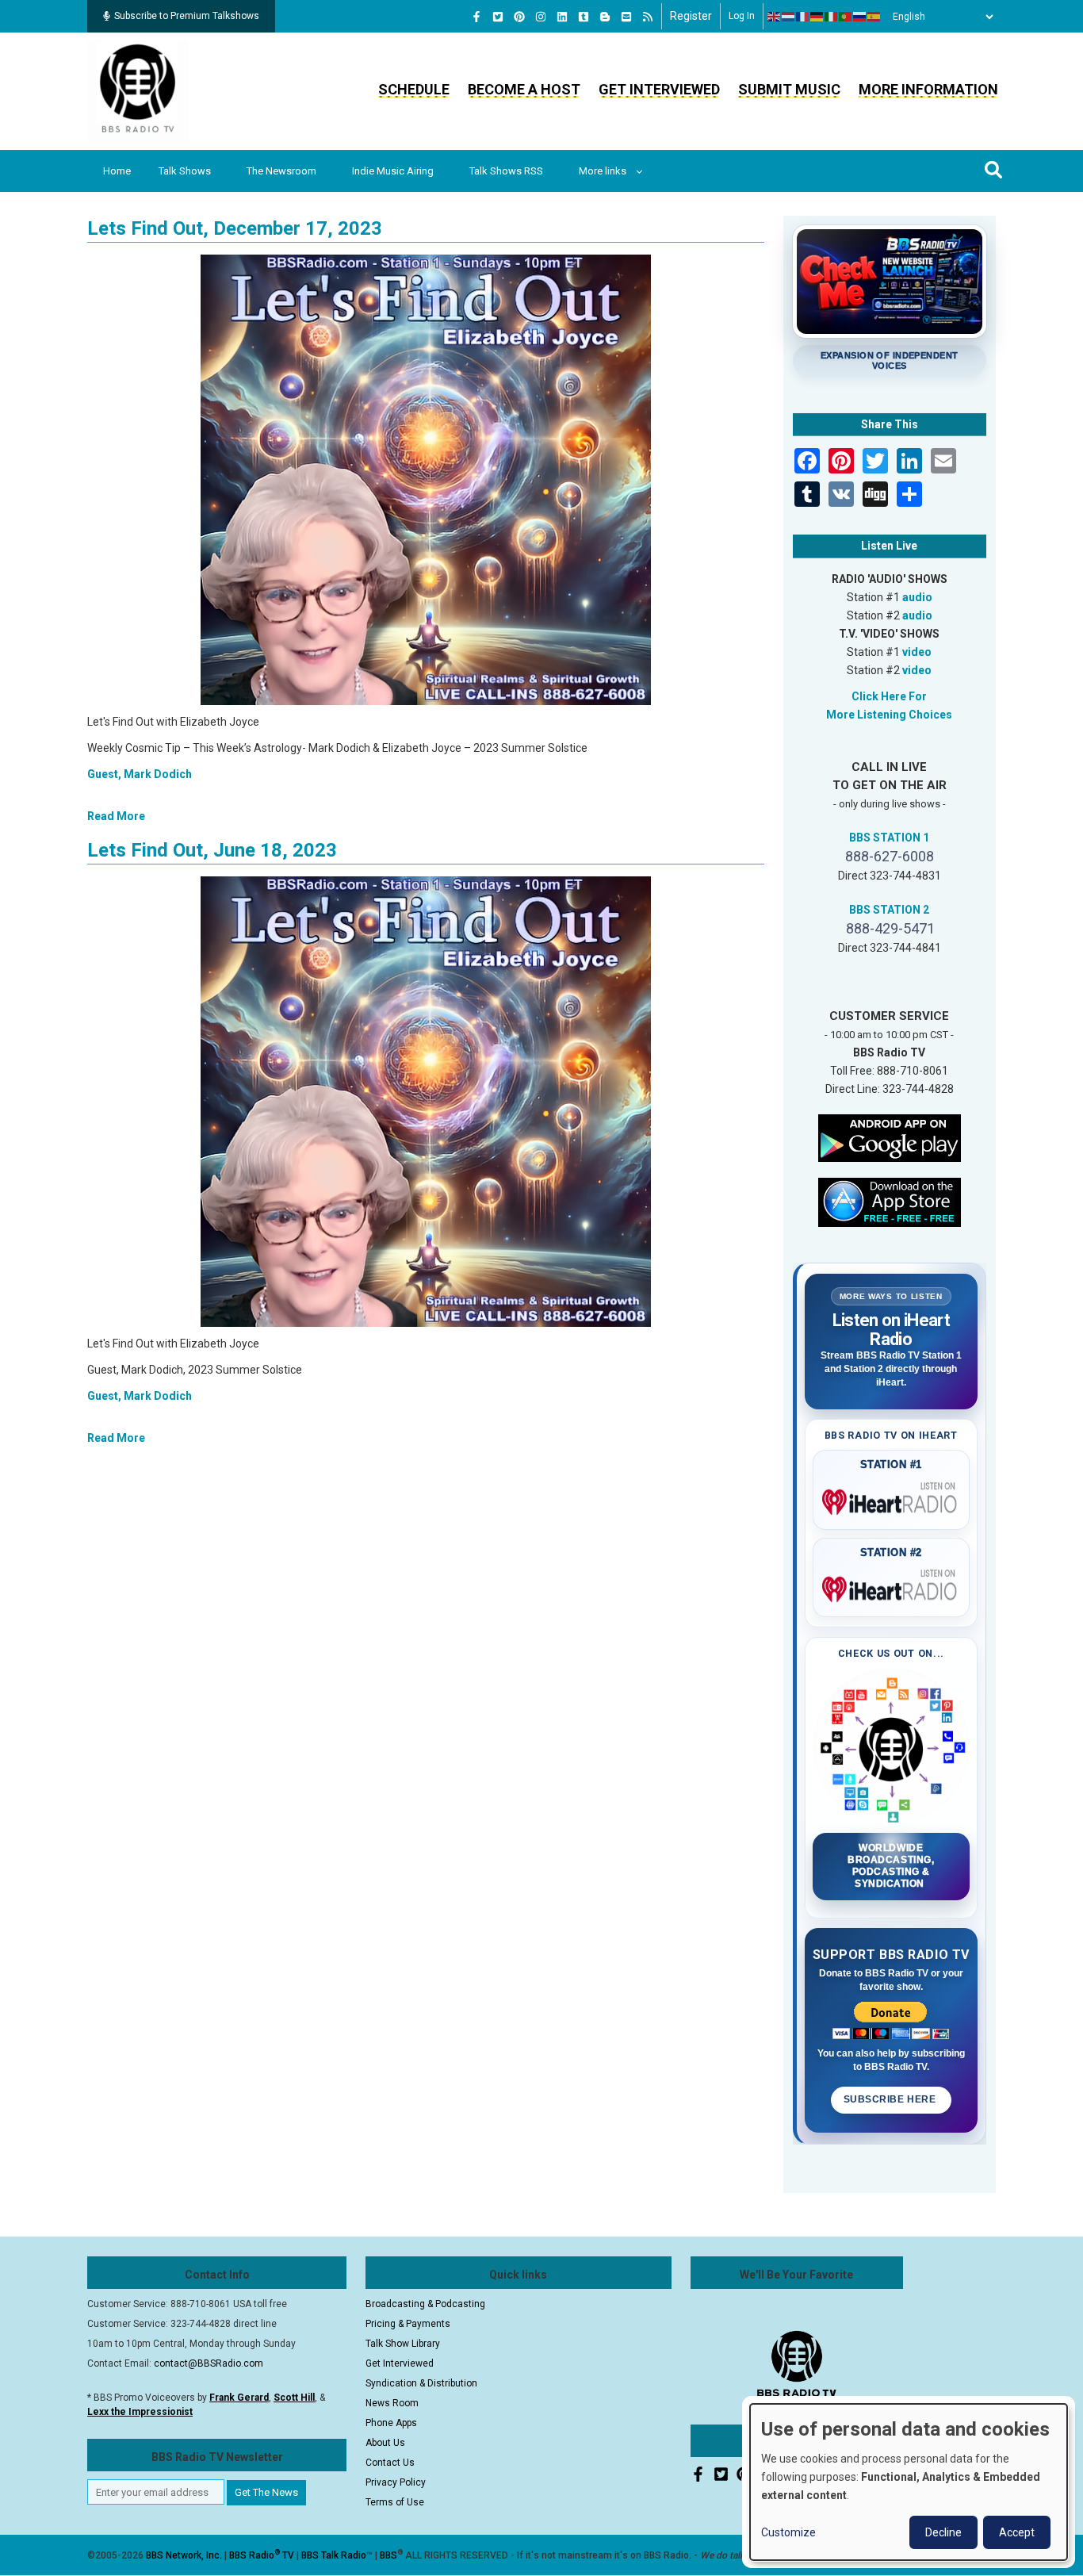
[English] (775, 17)
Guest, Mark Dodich (140, 774)
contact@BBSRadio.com (209, 2363)
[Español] (874, 17)
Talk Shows (185, 171)
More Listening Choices (889, 715)
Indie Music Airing (393, 171)
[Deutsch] (817, 17)
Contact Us (390, 2463)
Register (691, 16)
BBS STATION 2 (889, 910)
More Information (928, 89)
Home (117, 171)
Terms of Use (395, 2502)
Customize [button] (788, 2532)
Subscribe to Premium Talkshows (187, 16)
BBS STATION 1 (889, 838)
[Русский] (860, 17)
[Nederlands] (789, 17)
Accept (1017, 2532)
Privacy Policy (396, 2482)
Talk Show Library (403, 2344)
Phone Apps (391, 2423)
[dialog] (909, 2482)
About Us (385, 2443)
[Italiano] (832, 17)
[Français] (803, 17)
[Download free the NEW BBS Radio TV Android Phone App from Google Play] (890, 1137)
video (917, 652)
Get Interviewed (659, 89)
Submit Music (789, 89)
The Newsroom (281, 171)
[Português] (846, 17)
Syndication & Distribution (421, 2383)
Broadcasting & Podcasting (425, 2304)
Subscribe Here (891, 2099)
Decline (943, 2532)
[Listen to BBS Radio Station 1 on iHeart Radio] (892, 1499)
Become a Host (524, 89)
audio (917, 597)
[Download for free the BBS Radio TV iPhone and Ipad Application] (890, 1201)
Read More (116, 816)
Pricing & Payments (408, 2324)
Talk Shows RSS (506, 171)
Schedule (414, 89)
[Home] (138, 90)
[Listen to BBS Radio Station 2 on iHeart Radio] (892, 1586)
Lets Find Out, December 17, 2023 (235, 228)
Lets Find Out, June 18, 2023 (212, 850)
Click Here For (889, 696)
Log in (742, 16)
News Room (392, 2403)
